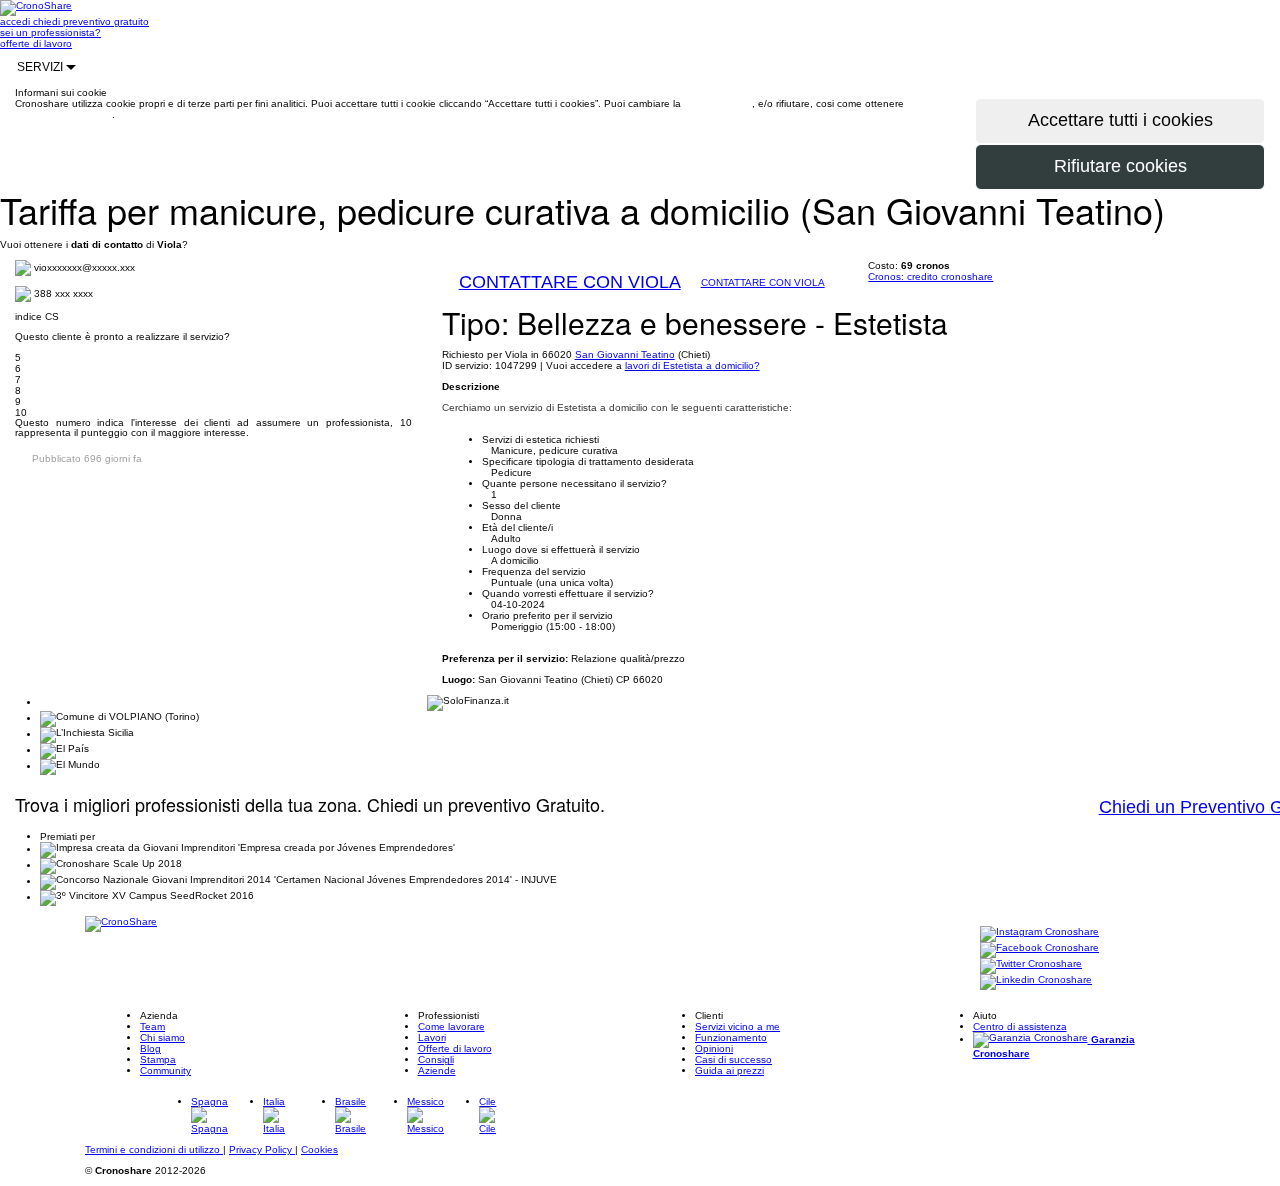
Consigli (436, 1059)
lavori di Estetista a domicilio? (692, 365)
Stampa (158, 1059)
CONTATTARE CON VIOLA (570, 282)
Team (152, 1026)
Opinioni (714, 1048)
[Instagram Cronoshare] (1039, 933)
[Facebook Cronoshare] (1039, 949)
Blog (150, 1048)
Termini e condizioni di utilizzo (154, 1149)
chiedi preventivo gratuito (91, 21)
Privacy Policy (262, 1149)
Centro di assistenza (1020, 1026)
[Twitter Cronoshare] (1031, 965)
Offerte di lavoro (455, 1048)
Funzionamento (731, 1037)
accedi (16, 21)
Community (165, 1070)
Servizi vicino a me (737, 1026)
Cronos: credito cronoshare (930, 276)
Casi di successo (733, 1059)
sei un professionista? (50, 32)
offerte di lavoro (36, 43)
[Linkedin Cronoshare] (1036, 981)
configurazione (718, 103)
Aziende (437, 1070)
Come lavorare (451, 1026)
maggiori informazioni (63, 114)
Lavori (432, 1037)
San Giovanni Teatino (625, 354)
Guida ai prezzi (729, 1070)
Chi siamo (162, 1037)
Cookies (319, 1149)
